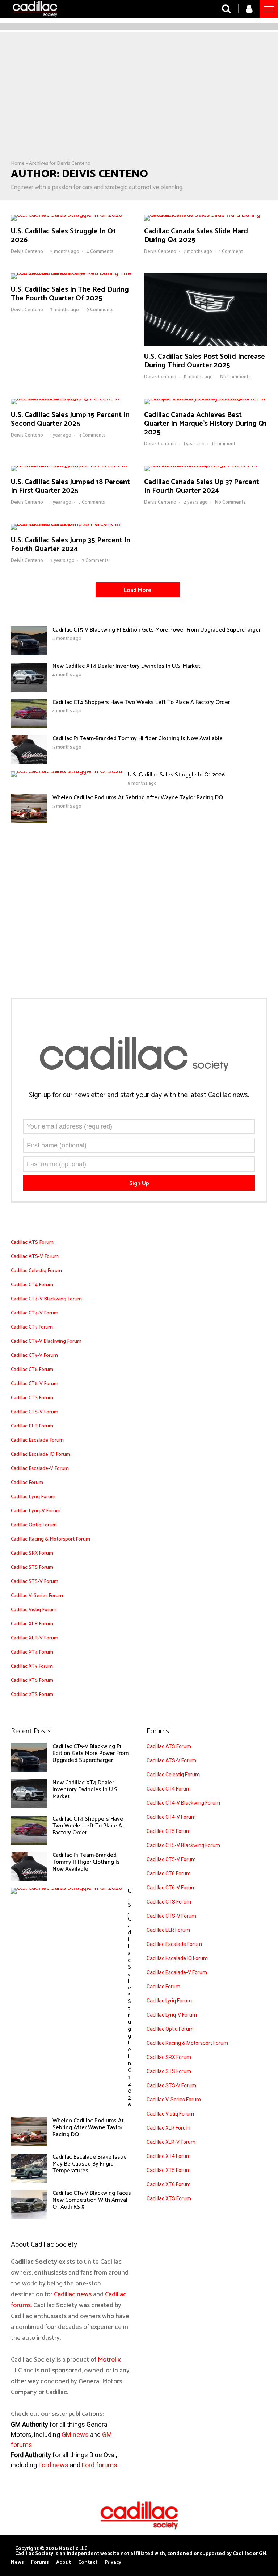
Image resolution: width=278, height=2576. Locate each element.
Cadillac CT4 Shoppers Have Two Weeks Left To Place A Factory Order (141, 702)
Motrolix (109, 2360)
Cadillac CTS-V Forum (35, 1412)
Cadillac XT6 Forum (32, 1681)
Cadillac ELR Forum (32, 1426)
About (64, 2563)
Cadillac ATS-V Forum (35, 1257)
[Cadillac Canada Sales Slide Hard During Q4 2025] (206, 215)
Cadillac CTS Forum (32, 1398)
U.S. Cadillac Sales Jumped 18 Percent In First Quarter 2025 (70, 486)
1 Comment (231, 252)
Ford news (53, 2465)
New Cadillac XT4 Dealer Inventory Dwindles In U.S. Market (126, 666)
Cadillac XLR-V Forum (35, 1638)
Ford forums (100, 2465)
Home (18, 164)
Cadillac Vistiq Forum (34, 1610)
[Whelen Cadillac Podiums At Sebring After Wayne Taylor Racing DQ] (29, 821)
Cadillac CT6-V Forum (35, 1384)
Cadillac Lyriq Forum (33, 1497)
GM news (75, 2435)
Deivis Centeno (27, 252)
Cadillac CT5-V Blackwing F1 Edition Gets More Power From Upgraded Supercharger (157, 630)
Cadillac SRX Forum (32, 1553)
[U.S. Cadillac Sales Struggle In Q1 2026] (67, 215)
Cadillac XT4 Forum (32, 1652)
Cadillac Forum (27, 1483)
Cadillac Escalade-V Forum (40, 1469)
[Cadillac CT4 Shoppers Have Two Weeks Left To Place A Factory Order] (29, 726)
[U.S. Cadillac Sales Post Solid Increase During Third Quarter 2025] (206, 344)
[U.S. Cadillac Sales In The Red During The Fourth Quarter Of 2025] (72, 273)
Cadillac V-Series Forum (37, 1596)
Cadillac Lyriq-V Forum (36, 1511)
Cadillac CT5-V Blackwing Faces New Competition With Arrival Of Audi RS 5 (92, 2200)
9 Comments (100, 310)
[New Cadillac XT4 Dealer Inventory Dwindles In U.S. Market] (29, 690)
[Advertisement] (139, 106)
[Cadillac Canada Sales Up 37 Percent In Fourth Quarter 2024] (206, 466)
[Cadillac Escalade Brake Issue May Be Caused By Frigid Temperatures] (29, 2181)
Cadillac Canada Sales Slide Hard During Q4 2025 (196, 236)
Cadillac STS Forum (32, 1568)
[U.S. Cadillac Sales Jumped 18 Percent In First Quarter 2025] (72, 466)
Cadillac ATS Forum (32, 1243)
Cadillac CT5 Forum (32, 1327)
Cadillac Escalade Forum (37, 1440)
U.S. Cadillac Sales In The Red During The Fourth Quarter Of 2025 (70, 294)
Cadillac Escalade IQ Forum (41, 1454)
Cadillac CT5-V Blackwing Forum (46, 1341)
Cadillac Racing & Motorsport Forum (50, 1539)
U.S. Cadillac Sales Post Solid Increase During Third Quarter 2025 (205, 361)
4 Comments (100, 252)
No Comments (235, 377)
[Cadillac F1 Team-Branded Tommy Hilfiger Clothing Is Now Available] (29, 762)
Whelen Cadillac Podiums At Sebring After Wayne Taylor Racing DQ (138, 798)
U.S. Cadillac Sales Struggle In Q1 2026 (63, 236)
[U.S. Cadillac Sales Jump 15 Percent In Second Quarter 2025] (72, 399)
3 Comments (92, 435)
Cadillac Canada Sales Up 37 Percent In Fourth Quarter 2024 (202, 486)
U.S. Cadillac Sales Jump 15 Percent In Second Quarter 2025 (70, 419)
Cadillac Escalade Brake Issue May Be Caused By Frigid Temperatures (90, 2164)
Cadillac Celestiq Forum (36, 1271)
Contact (88, 2563)
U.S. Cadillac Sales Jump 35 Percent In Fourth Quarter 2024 (71, 545)
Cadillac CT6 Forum (32, 1370)
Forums (40, 2563)
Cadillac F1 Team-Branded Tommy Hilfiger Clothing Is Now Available (138, 739)
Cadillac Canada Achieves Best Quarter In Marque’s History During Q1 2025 (205, 424)
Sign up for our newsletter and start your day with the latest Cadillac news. (139, 1095)
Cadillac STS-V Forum (35, 1582)
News (17, 2563)
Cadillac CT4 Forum (32, 1285)
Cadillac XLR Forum (32, 1624)
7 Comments (92, 502)
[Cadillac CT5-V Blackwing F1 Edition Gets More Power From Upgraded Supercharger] (29, 654)
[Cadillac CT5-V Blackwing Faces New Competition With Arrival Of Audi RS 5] (29, 2217)
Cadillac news (73, 2294)
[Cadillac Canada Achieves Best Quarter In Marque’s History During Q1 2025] (206, 399)
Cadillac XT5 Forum (32, 1666)
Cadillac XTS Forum (32, 1695)
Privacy (113, 2563)
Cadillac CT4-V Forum (35, 1313)
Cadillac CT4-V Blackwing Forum (46, 1299)
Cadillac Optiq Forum (34, 1525)
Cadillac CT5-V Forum (34, 1356)
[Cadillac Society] (35, 19)
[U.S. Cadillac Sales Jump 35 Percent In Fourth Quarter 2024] (72, 524)
